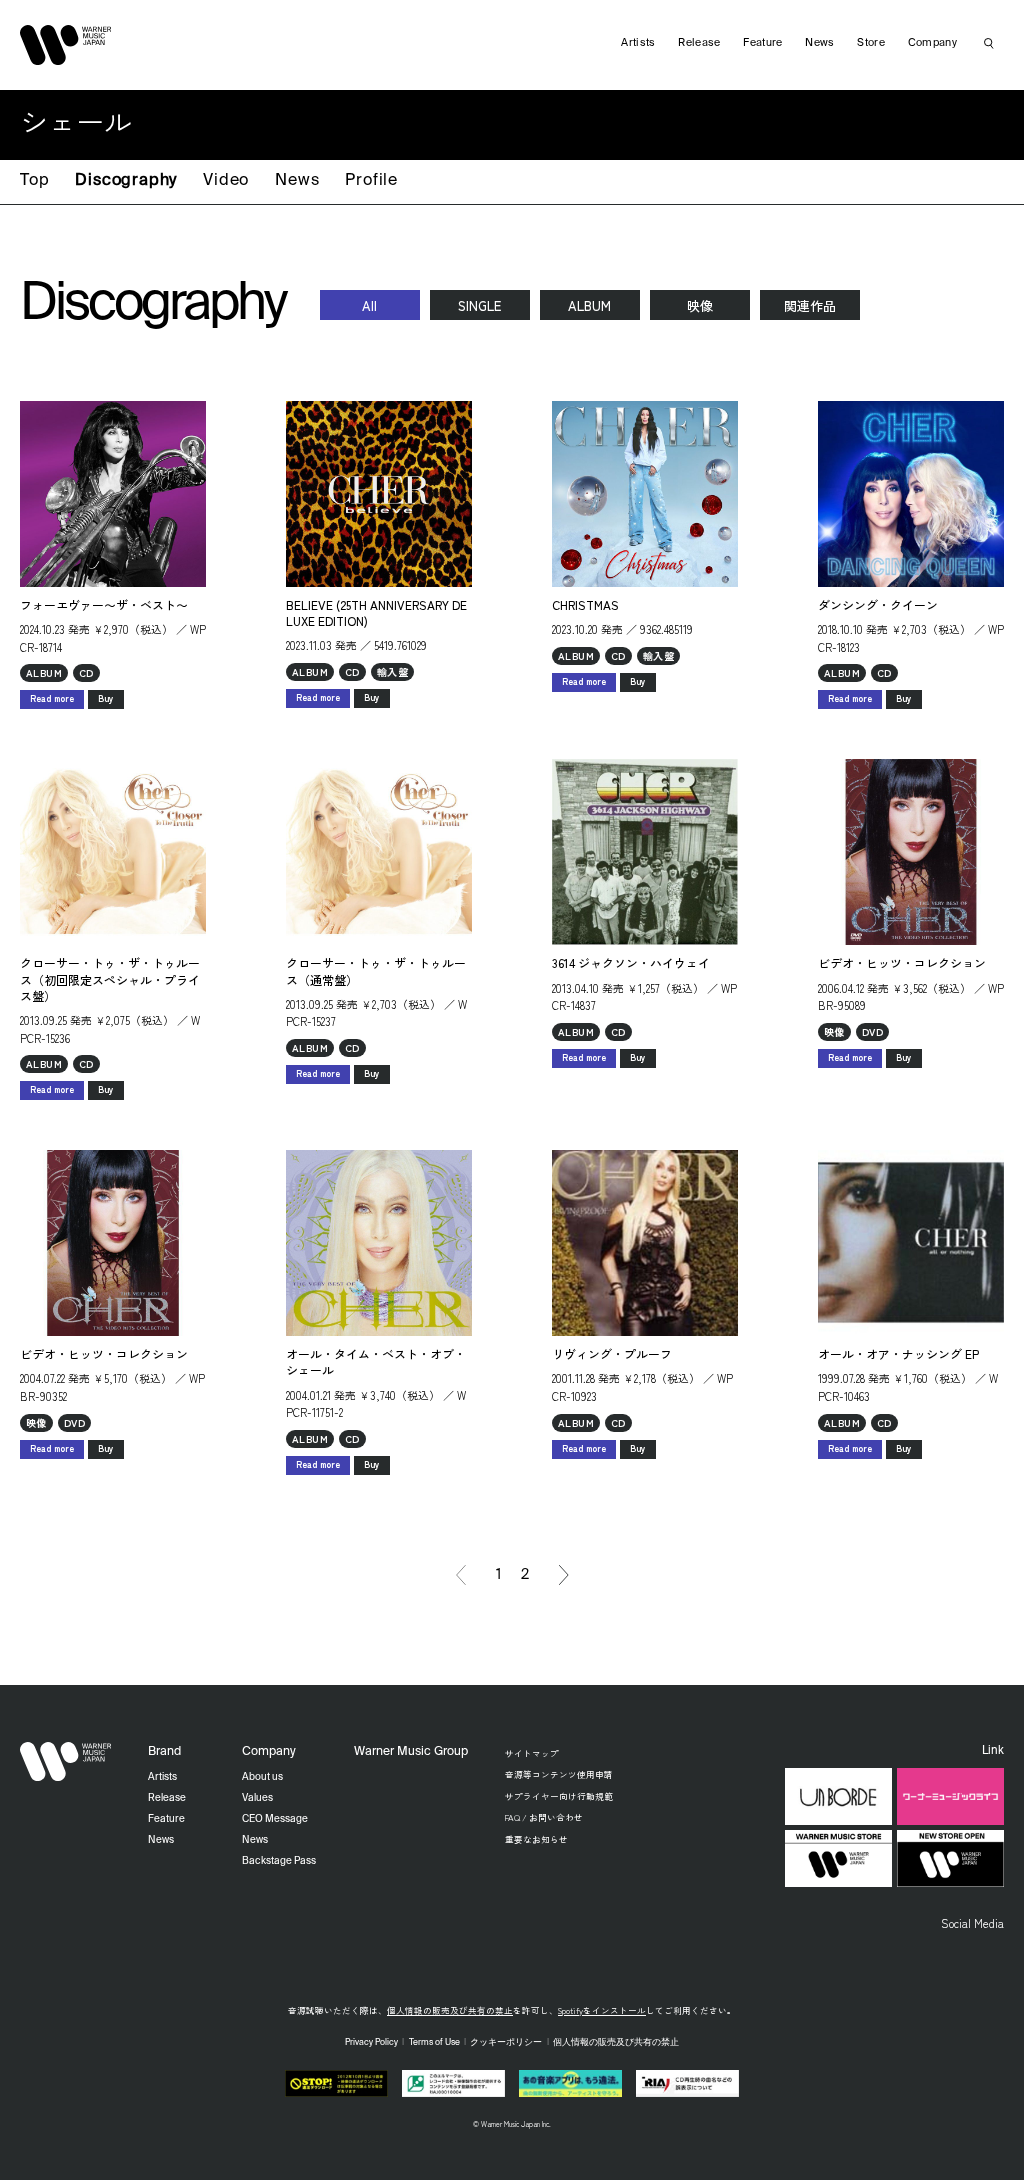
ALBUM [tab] (589, 305)
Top (34, 181)
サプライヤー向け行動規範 (559, 1796)
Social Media (972, 1923)
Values (257, 1798)
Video (226, 181)
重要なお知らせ (536, 1839)
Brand (164, 1752)
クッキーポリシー (506, 2042)
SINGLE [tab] (479, 305)
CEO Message (275, 1819)
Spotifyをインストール (602, 2010)
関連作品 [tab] (810, 305)
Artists (638, 43)
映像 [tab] (700, 305)
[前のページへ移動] (461, 1575)
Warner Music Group (411, 1752)
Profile (371, 181)
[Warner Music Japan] (66, 1762)
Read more (52, 698)
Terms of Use (434, 2042)
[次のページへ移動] (564, 1575)
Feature (762, 43)
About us (262, 1777)
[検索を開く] (989, 43)
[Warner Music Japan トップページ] (66, 45)
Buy (106, 698)
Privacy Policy (371, 2042)
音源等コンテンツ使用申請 (559, 1774)
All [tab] (369, 305)
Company (932, 43)
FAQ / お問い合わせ (544, 1817)
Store (871, 43)
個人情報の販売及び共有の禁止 (450, 2010)
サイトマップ (532, 1753)
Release (699, 43)
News (297, 181)
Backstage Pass (279, 1861)
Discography (126, 181)
